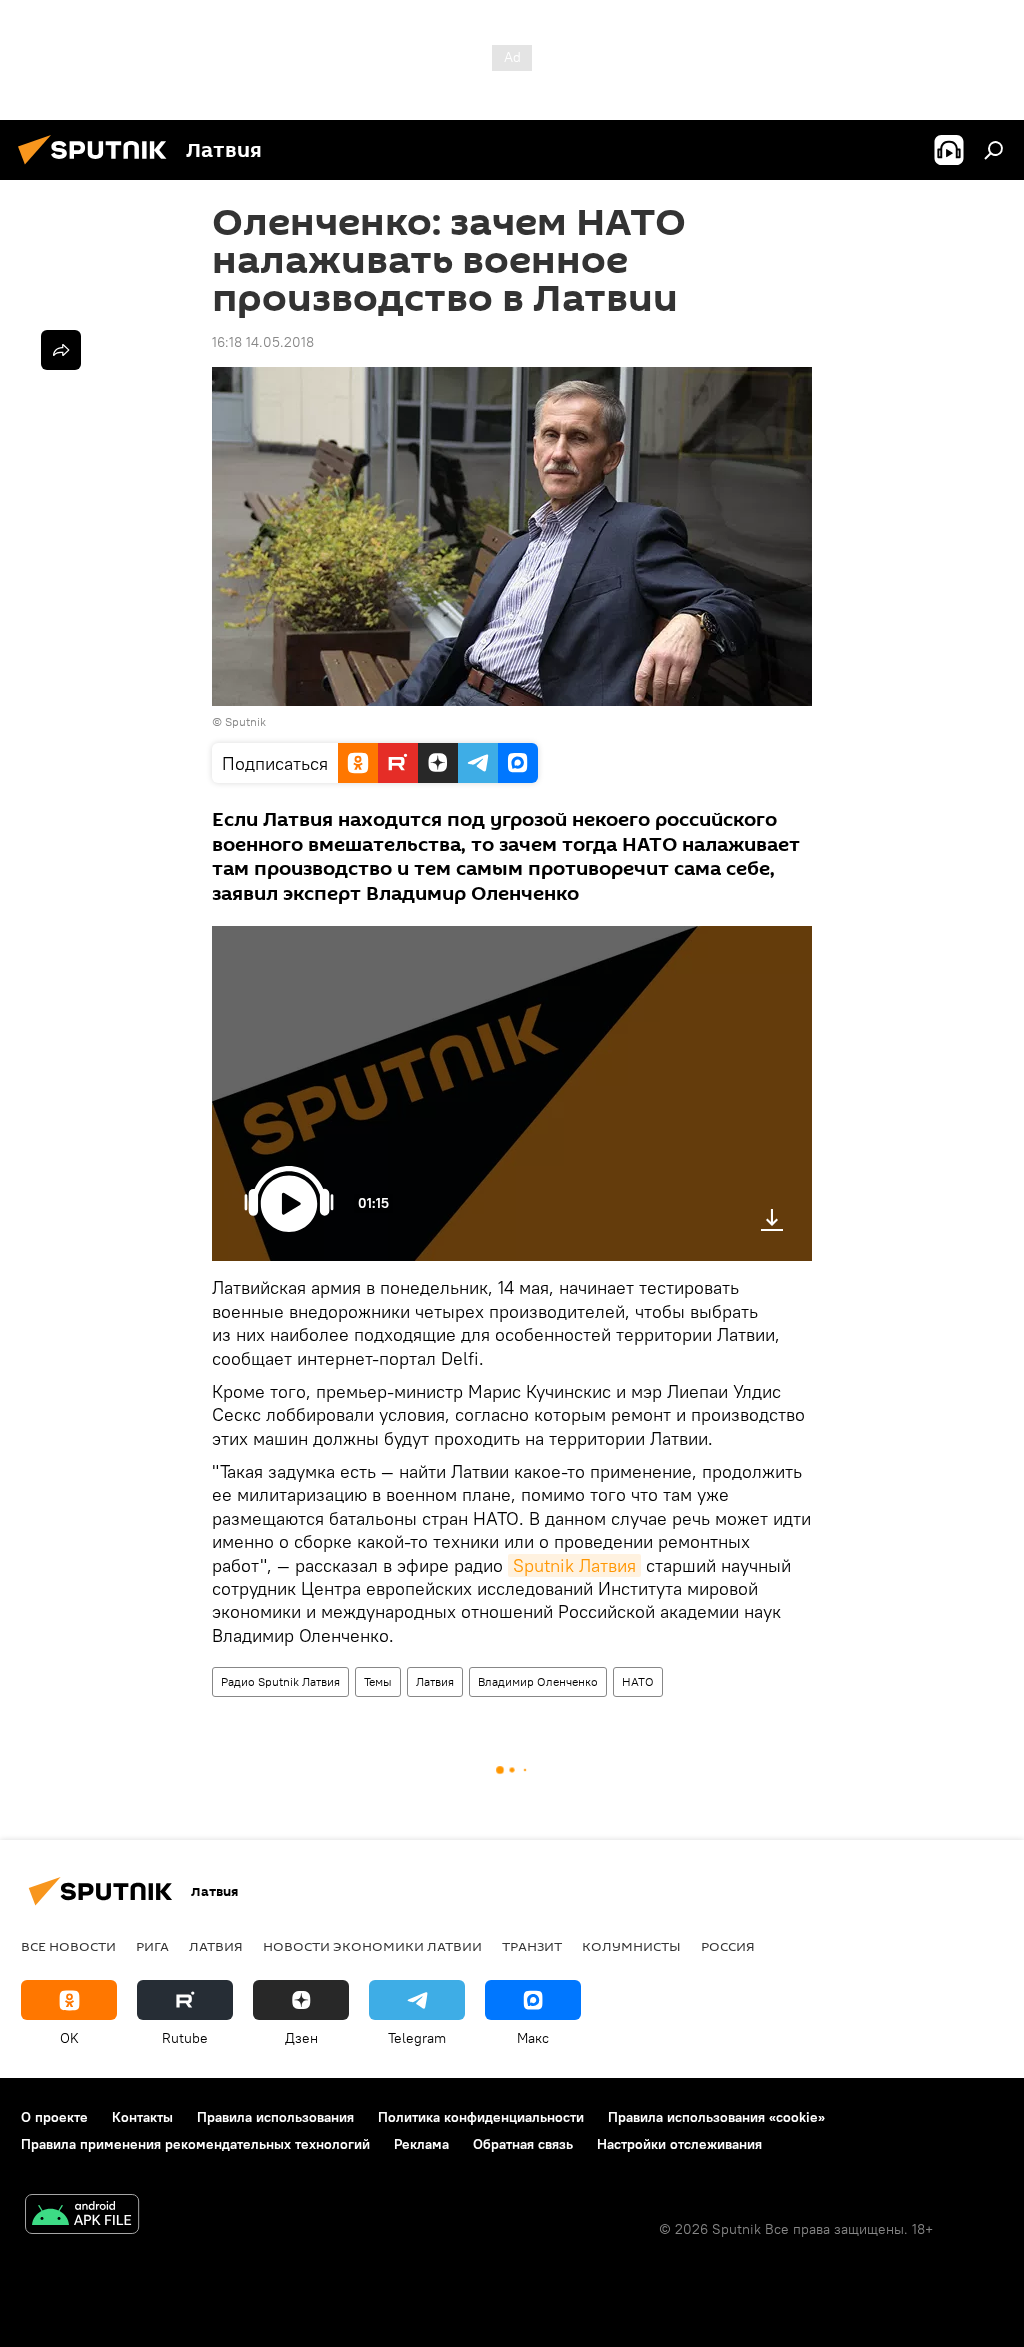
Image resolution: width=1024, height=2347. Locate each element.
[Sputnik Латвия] (98, 167)
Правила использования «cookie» (716, 2117)
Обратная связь (523, 2144)
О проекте (54, 2117)
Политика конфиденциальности (481, 2117)
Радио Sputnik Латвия (280, 1681)
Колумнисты (631, 1946)
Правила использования (275, 2117)
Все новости (68, 1946)
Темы (378, 1681)
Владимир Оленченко (538, 1681)
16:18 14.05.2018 (263, 342)
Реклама (421, 2144)
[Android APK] (82, 2216)
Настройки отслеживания (679, 2144)
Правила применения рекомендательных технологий (195, 2144)
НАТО (638, 1681)
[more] (61, 350)
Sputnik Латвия (574, 1565)
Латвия (435, 1681)
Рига (152, 1946)
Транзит (532, 1946)
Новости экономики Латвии (372, 1946)
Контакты (142, 2117)
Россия (728, 1946)
